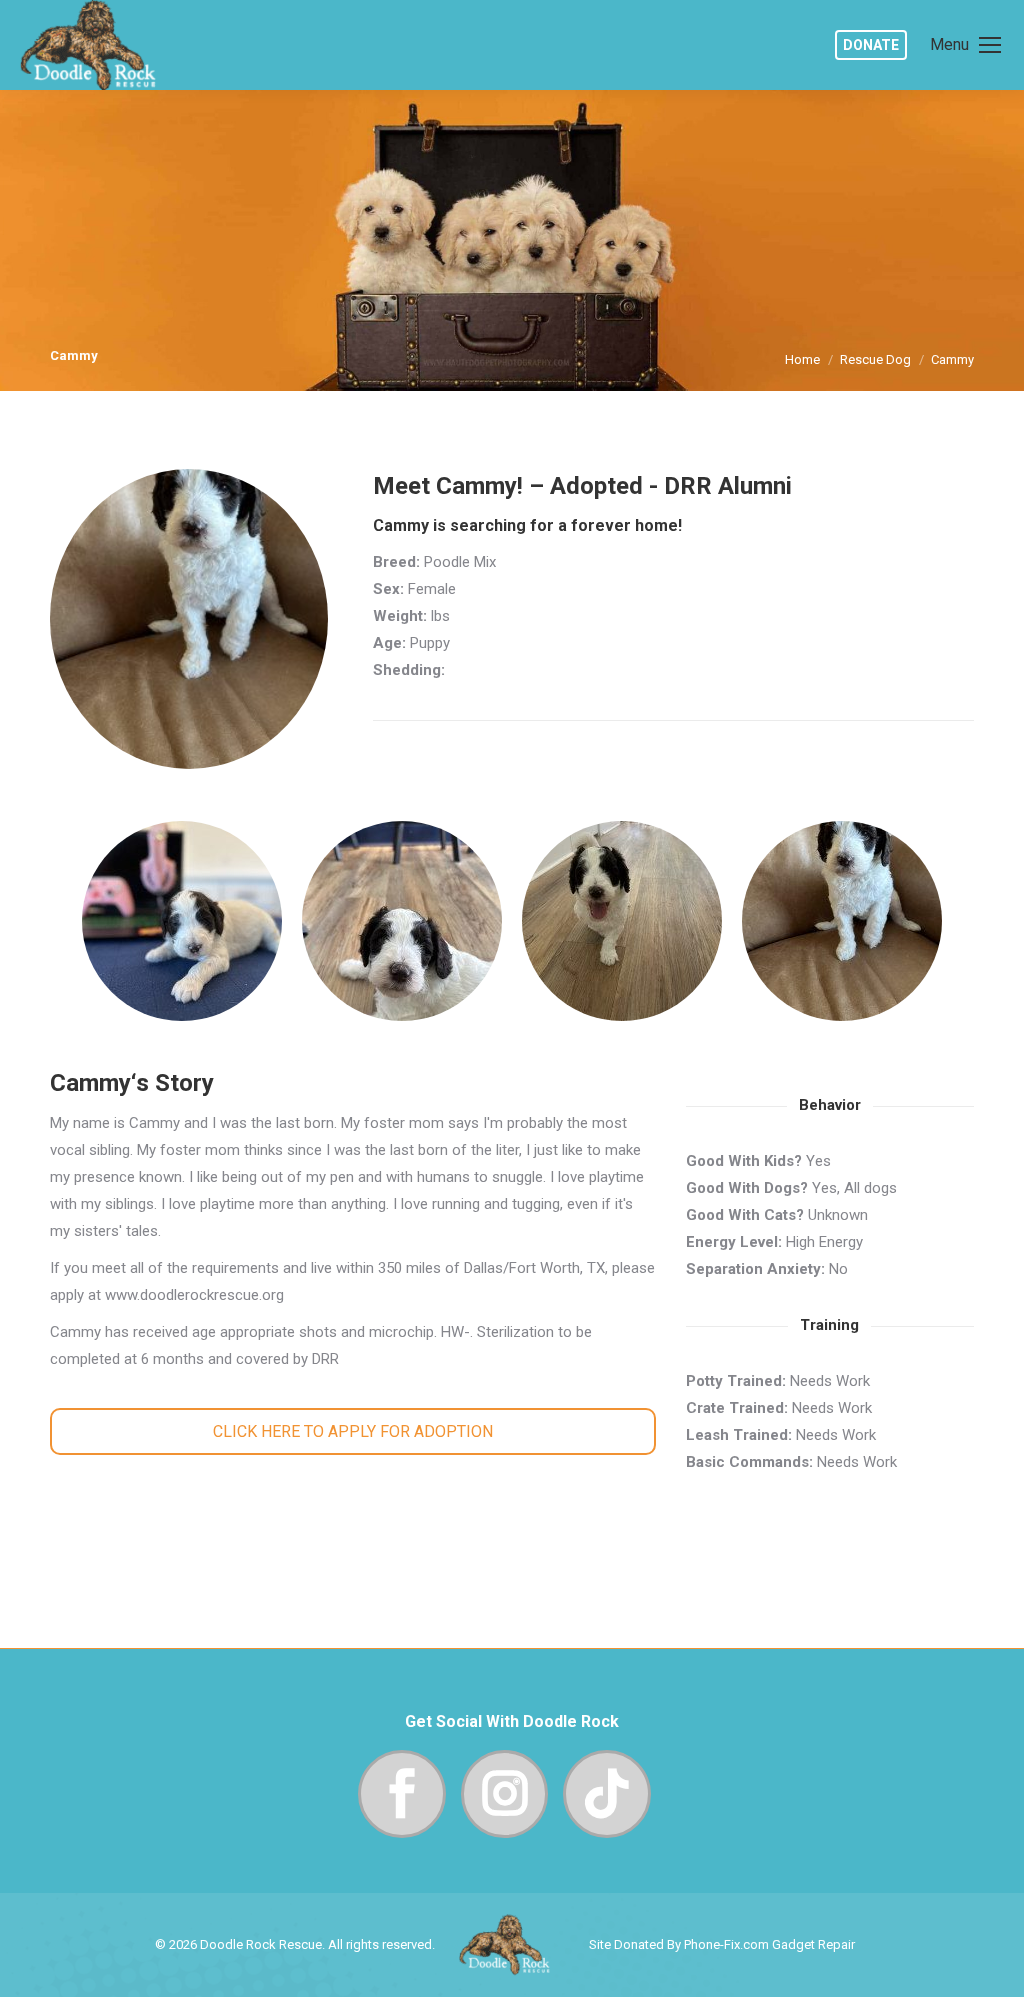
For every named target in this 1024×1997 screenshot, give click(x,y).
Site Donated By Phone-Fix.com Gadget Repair (722, 1944)
